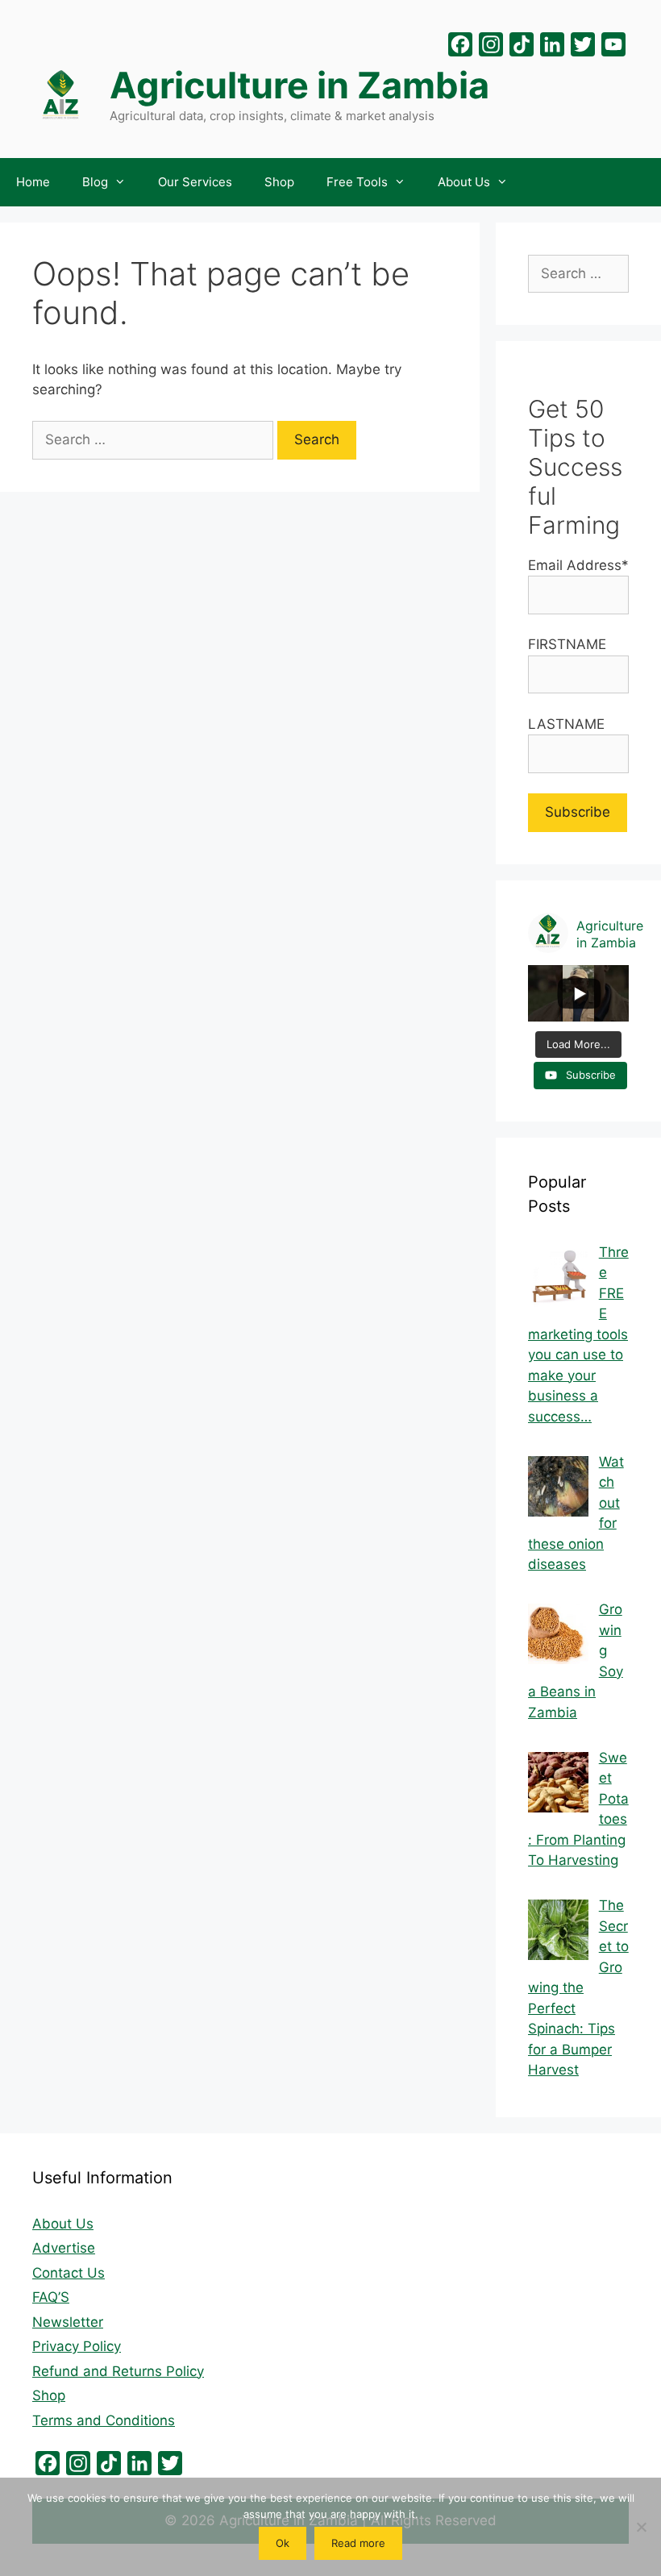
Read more (358, 2543)
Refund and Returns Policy (118, 2371)
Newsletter (68, 2322)
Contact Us (69, 2273)
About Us (464, 182)
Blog (95, 182)
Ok (283, 2543)
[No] (641, 2527)
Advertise (64, 2248)
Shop (279, 182)
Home (33, 182)
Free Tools (357, 182)
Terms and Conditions (104, 2420)
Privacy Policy (77, 2346)
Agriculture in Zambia (299, 85)
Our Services (195, 182)
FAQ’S (51, 2297)
